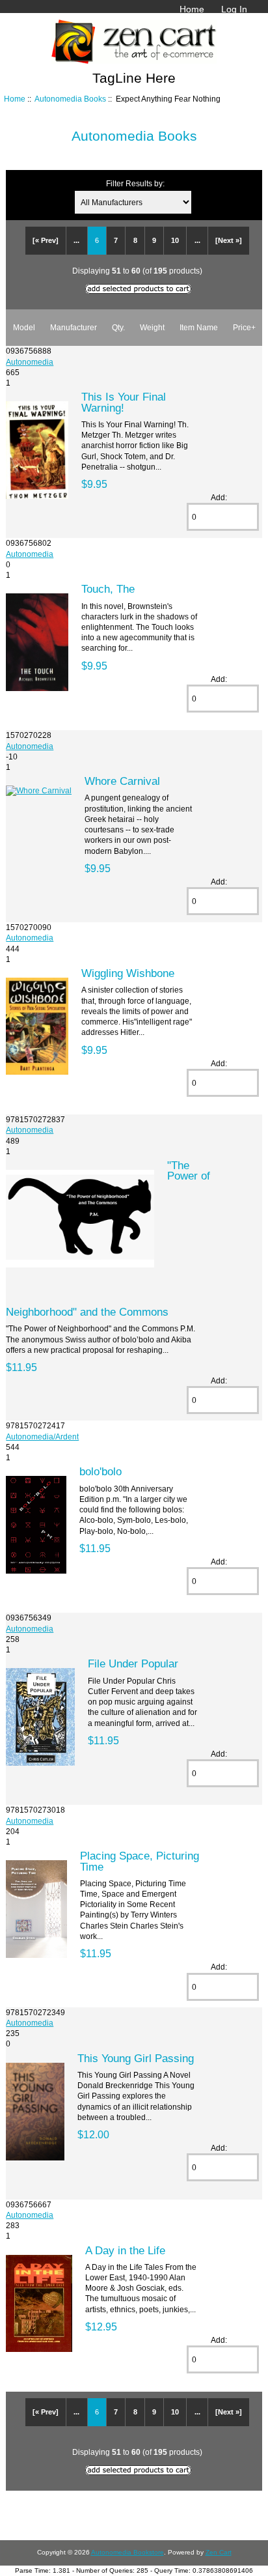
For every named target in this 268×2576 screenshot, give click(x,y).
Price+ (244, 327)
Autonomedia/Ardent (42, 1437)
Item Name (199, 327)
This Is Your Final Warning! (124, 402)
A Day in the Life (125, 2250)
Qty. (118, 327)
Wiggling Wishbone (128, 973)
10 (175, 240)
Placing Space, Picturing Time (140, 1861)
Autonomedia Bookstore (127, 2552)
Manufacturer (74, 327)
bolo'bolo (100, 1471)
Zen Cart (219, 2552)
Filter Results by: (135, 183)
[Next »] (229, 240)
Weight (152, 327)
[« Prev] (46, 240)
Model (24, 327)
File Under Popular (133, 1663)
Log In (234, 9)
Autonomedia (30, 362)
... (76, 240)
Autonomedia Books (70, 99)
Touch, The (108, 589)
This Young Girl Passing (136, 2058)
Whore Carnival (122, 781)
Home (192, 9)
